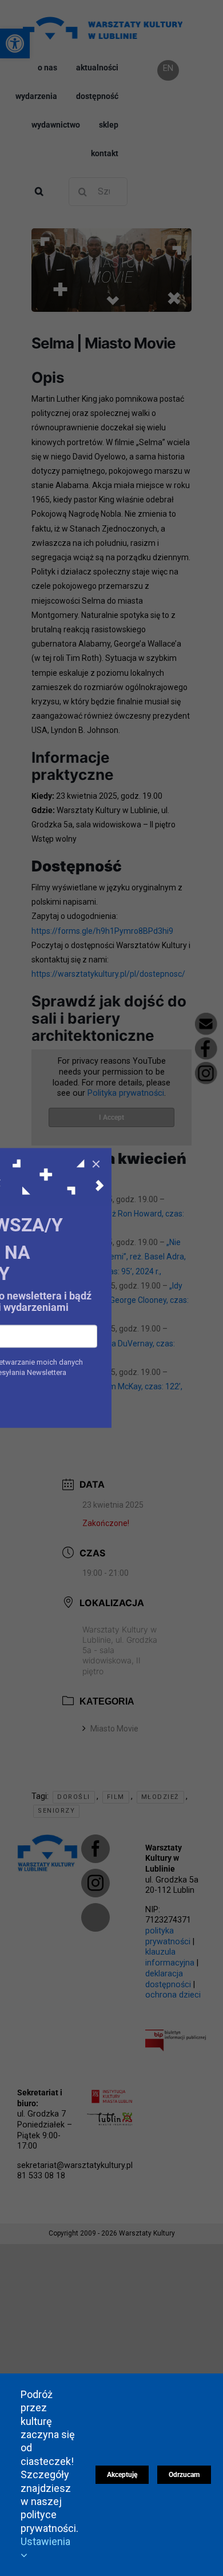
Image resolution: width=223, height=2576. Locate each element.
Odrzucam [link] (184, 2475)
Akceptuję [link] (122, 2475)
